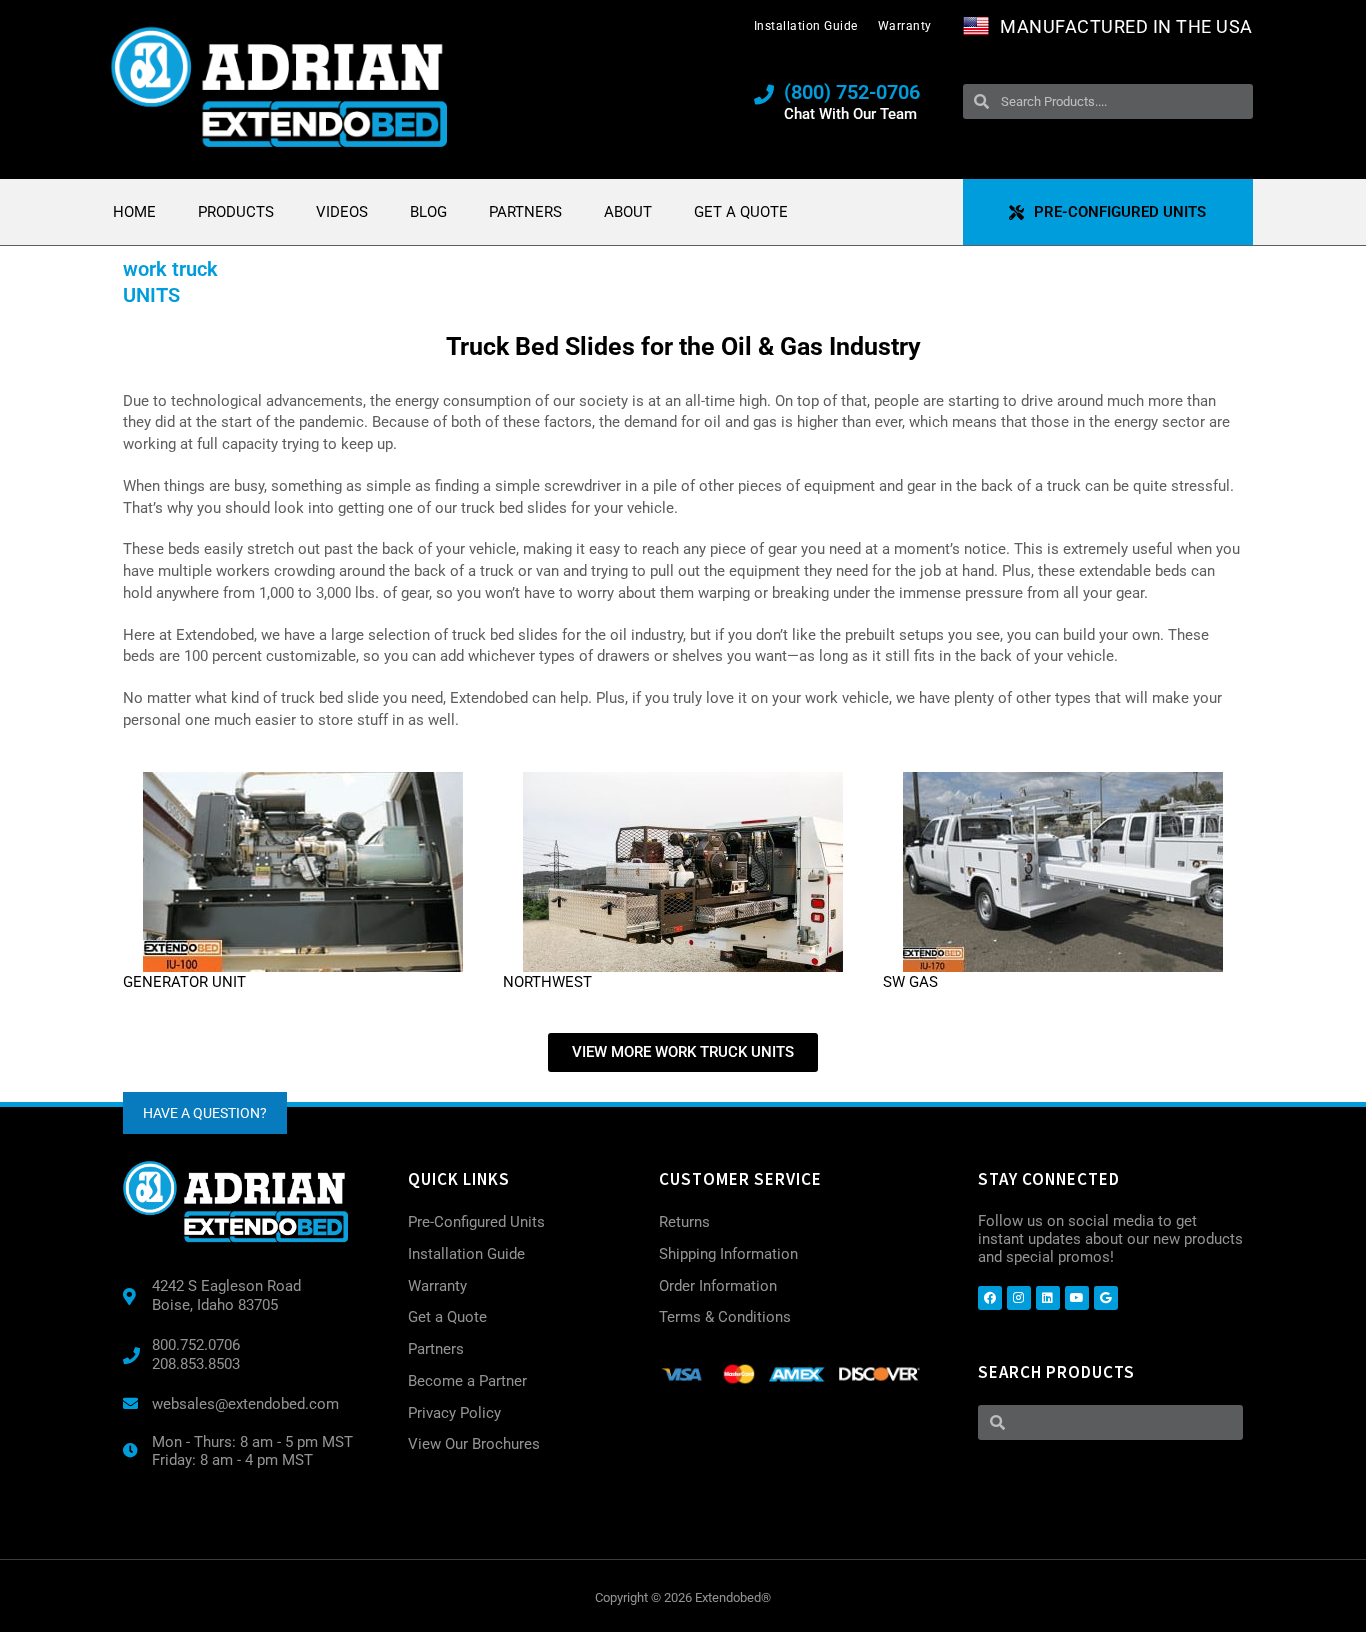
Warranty (905, 26)
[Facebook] (990, 1298)
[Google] (1106, 1298)
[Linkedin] (1048, 1298)
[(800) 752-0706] (764, 95)
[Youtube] (1077, 1298)
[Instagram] (1019, 1298)
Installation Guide (806, 26)
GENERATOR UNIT (184, 982)
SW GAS (910, 982)
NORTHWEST (547, 982)
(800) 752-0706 (852, 92)
